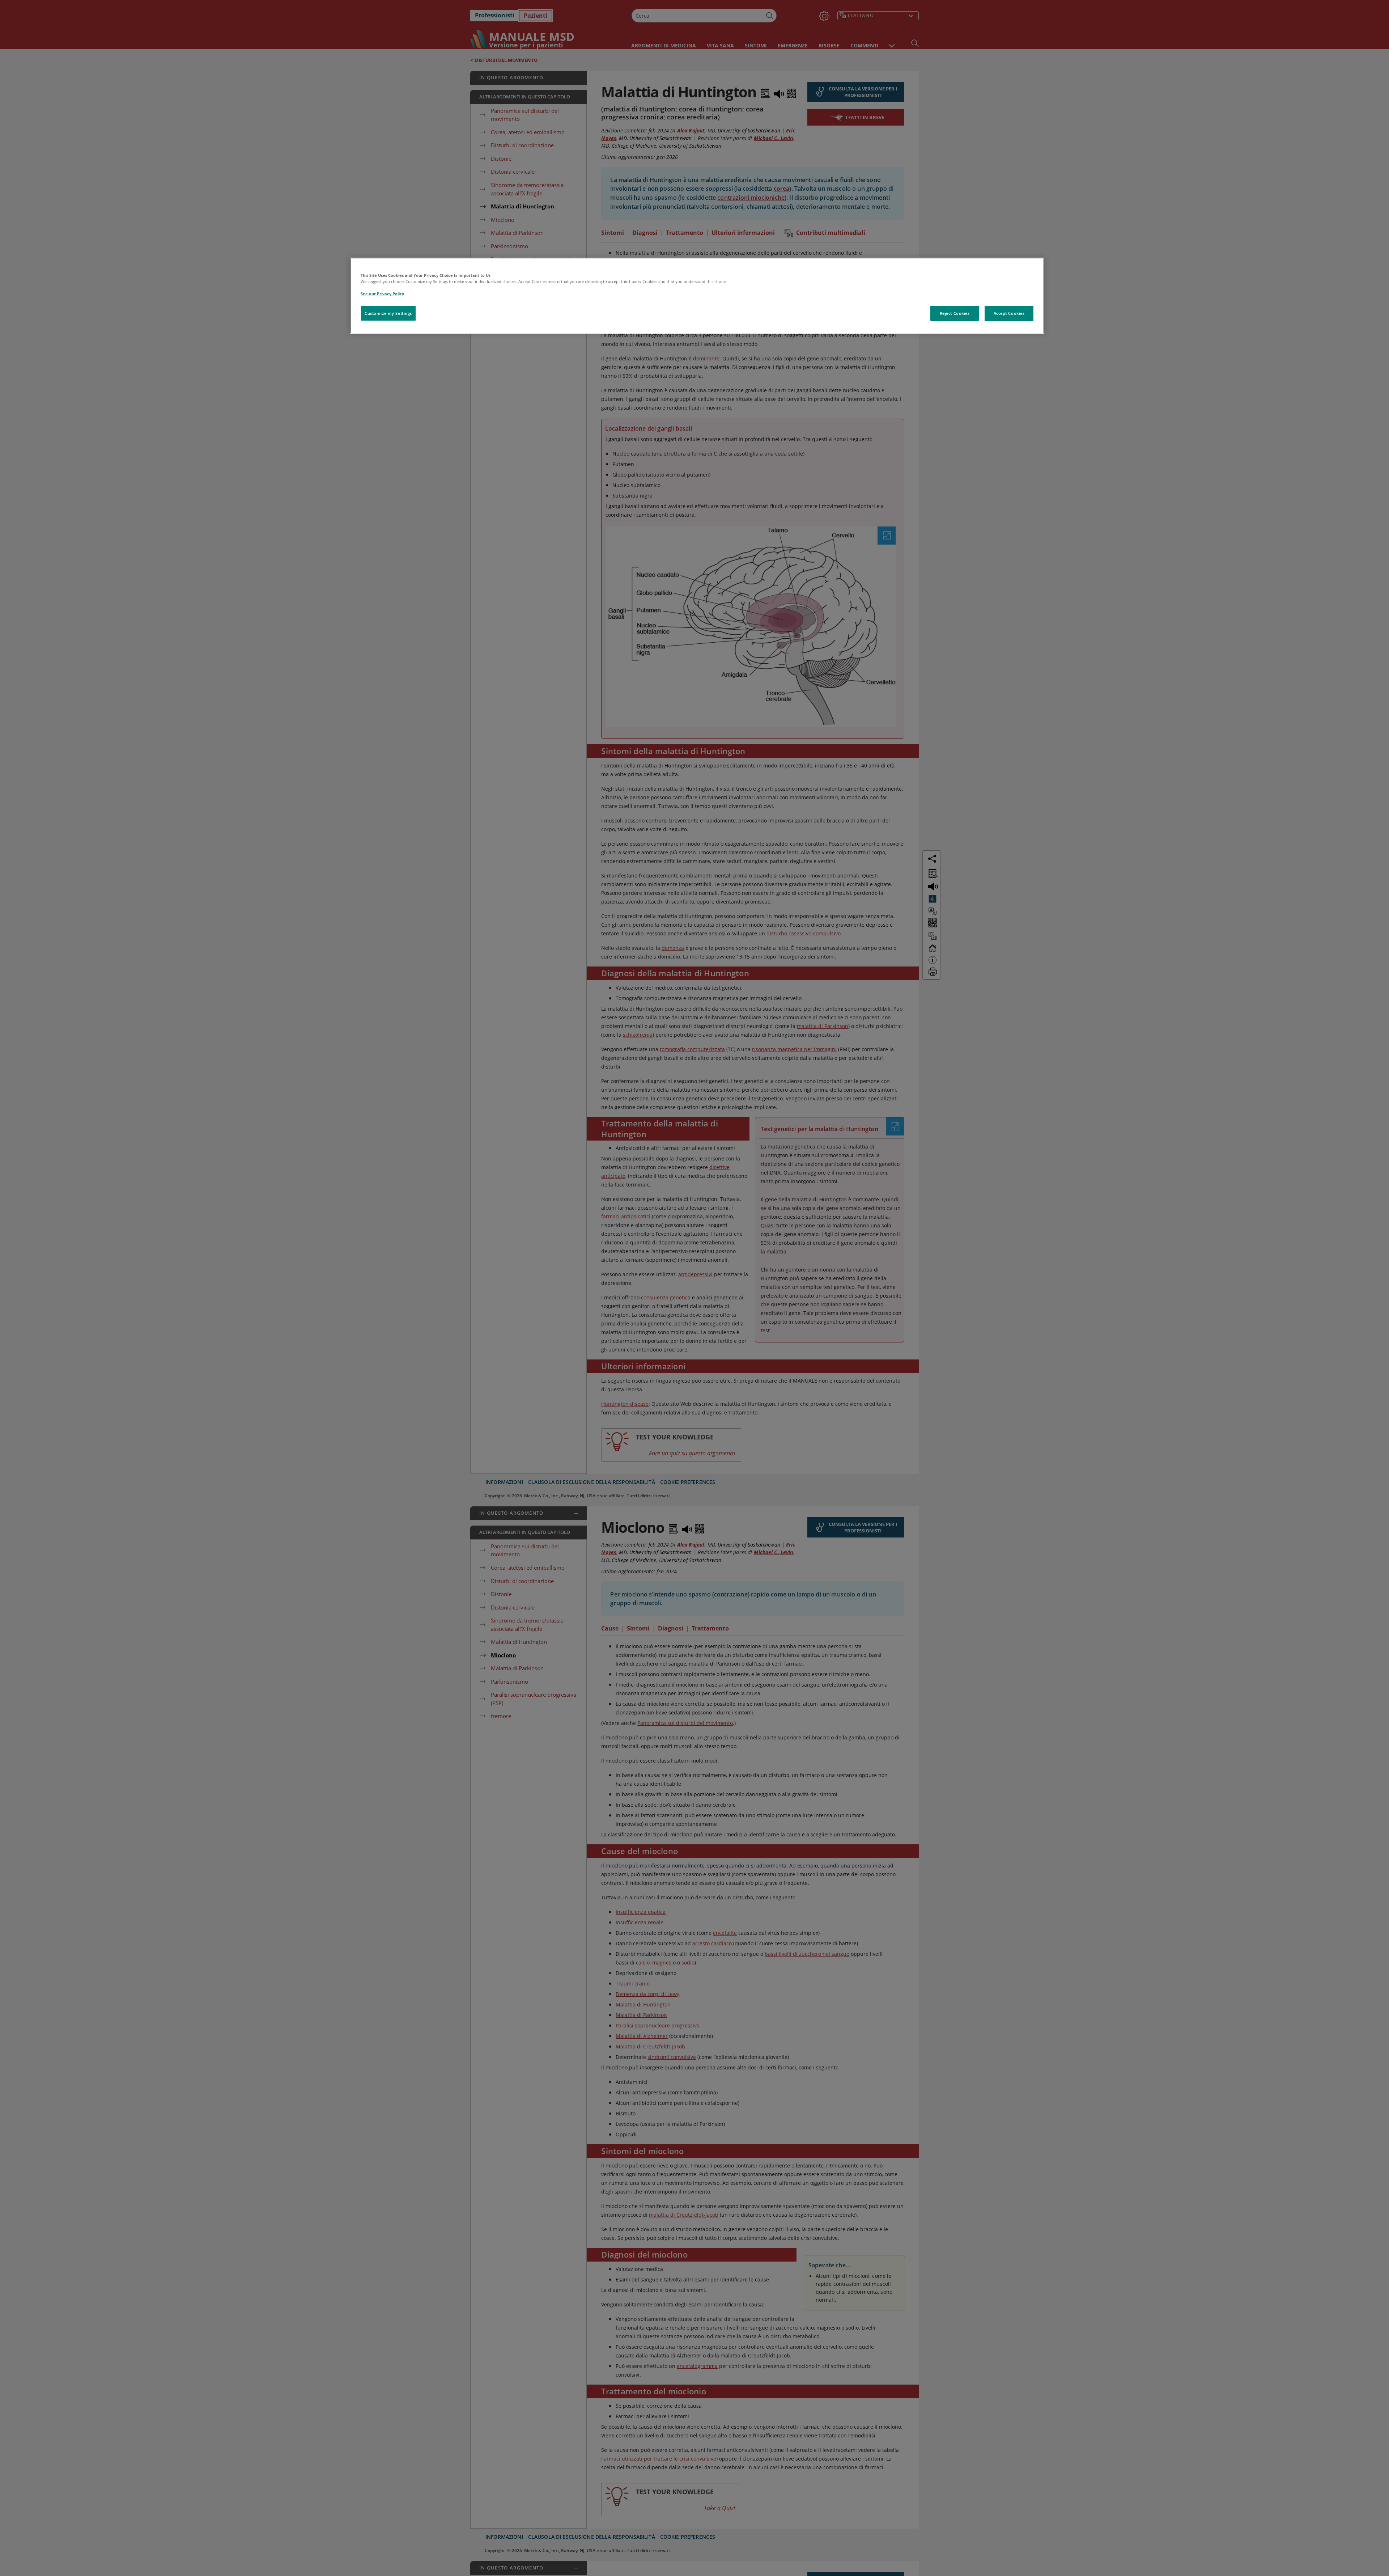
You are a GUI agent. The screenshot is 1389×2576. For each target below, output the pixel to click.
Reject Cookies (955, 313)
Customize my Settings (388, 313)
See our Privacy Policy (382, 294)
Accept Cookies (1009, 313)
